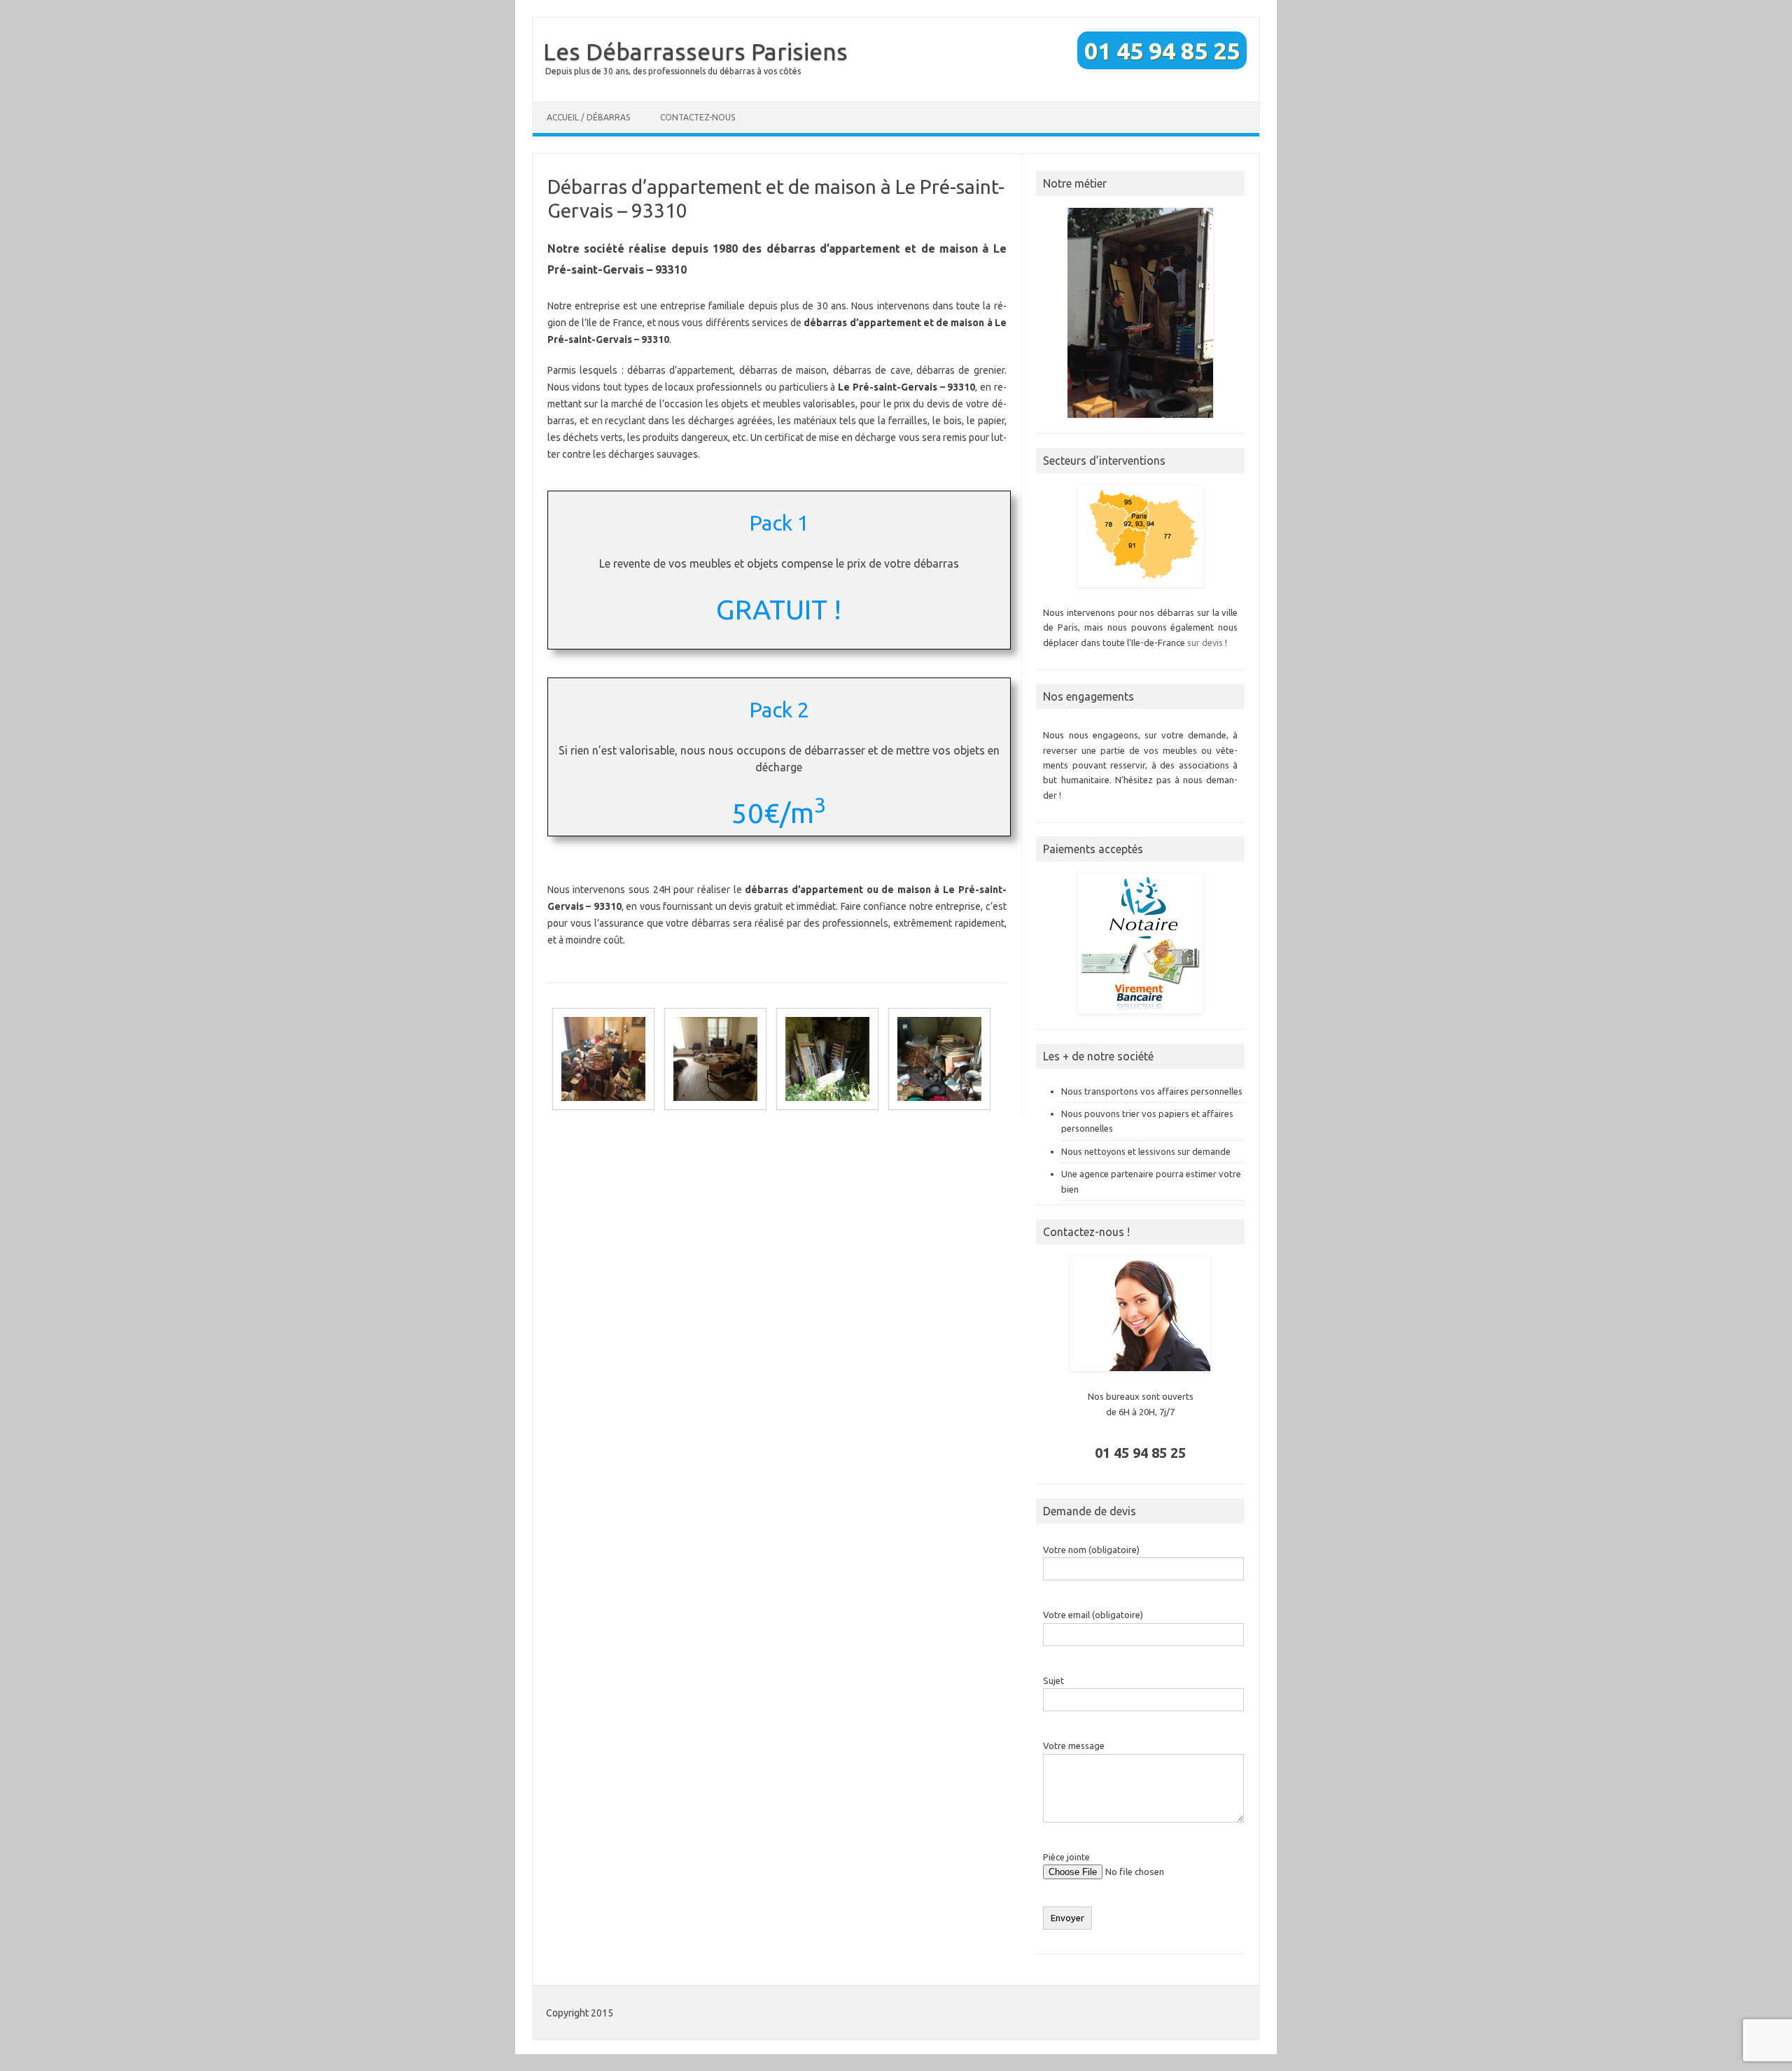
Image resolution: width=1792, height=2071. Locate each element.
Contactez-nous (698, 117)
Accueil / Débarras (588, 117)
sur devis (1205, 643)
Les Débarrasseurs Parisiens (695, 51)
